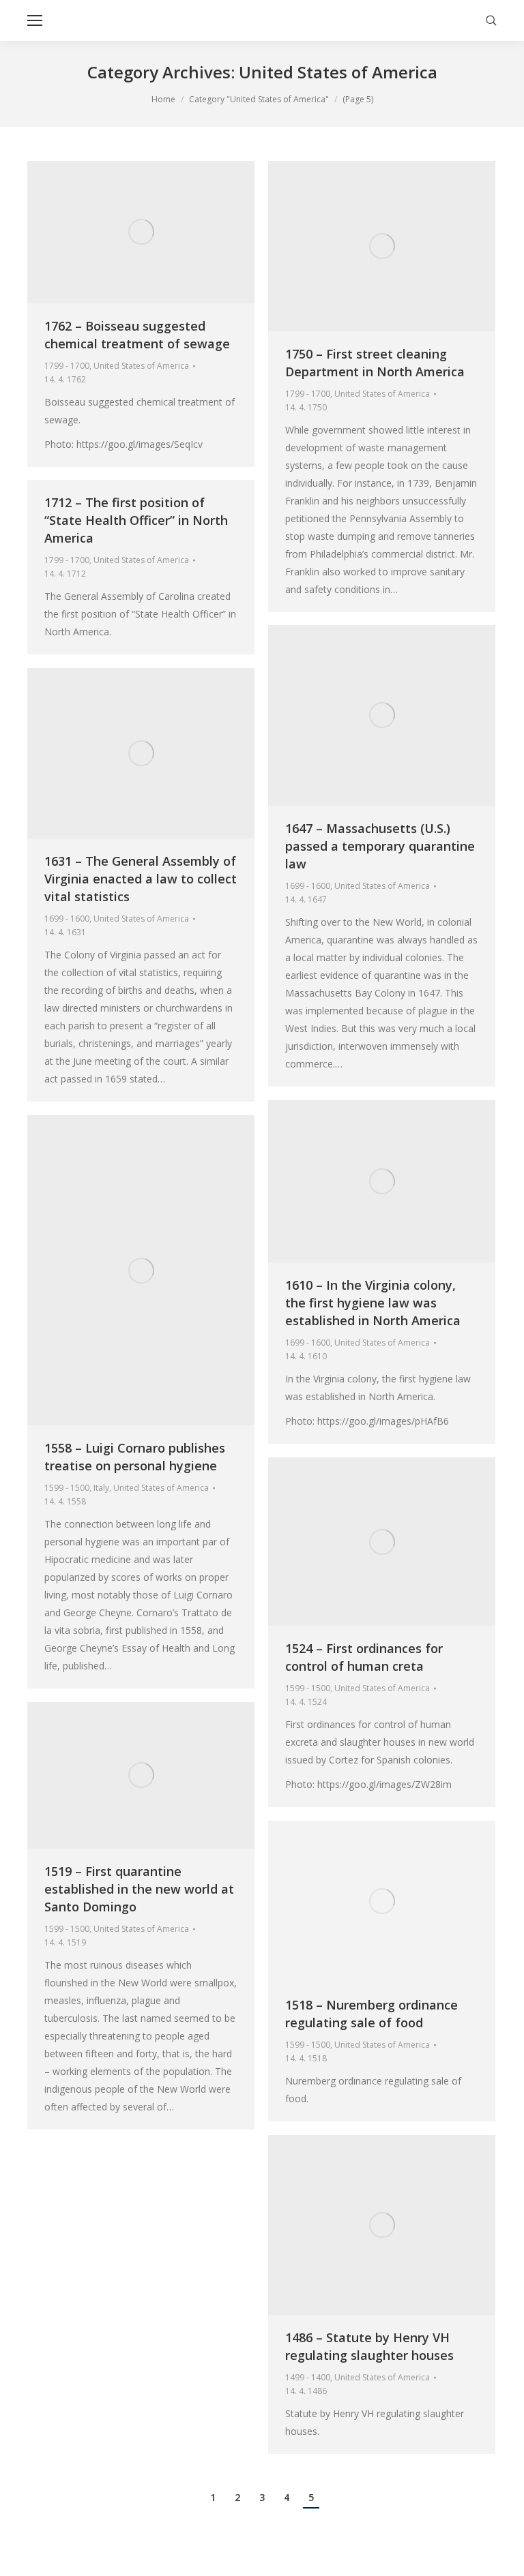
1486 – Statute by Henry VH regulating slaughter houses (369, 2346)
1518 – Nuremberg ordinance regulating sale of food (372, 2014)
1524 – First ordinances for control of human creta (364, 1657)
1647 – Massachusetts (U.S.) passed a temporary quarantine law (380, 846)
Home (163, 99)
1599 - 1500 (67, 1488)
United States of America (141, 366)
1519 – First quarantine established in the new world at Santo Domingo (139, 1889)
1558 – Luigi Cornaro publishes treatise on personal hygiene (135, 1457)
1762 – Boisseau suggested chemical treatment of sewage (137, 335)
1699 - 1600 (308, 886)
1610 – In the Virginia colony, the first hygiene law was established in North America (373, 1303)
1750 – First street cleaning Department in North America (375, 363)
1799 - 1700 (67, 366)
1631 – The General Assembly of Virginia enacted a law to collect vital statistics (141, 879)
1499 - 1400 (308, 2377)
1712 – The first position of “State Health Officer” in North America (136, 520)
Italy (101, 1488)
